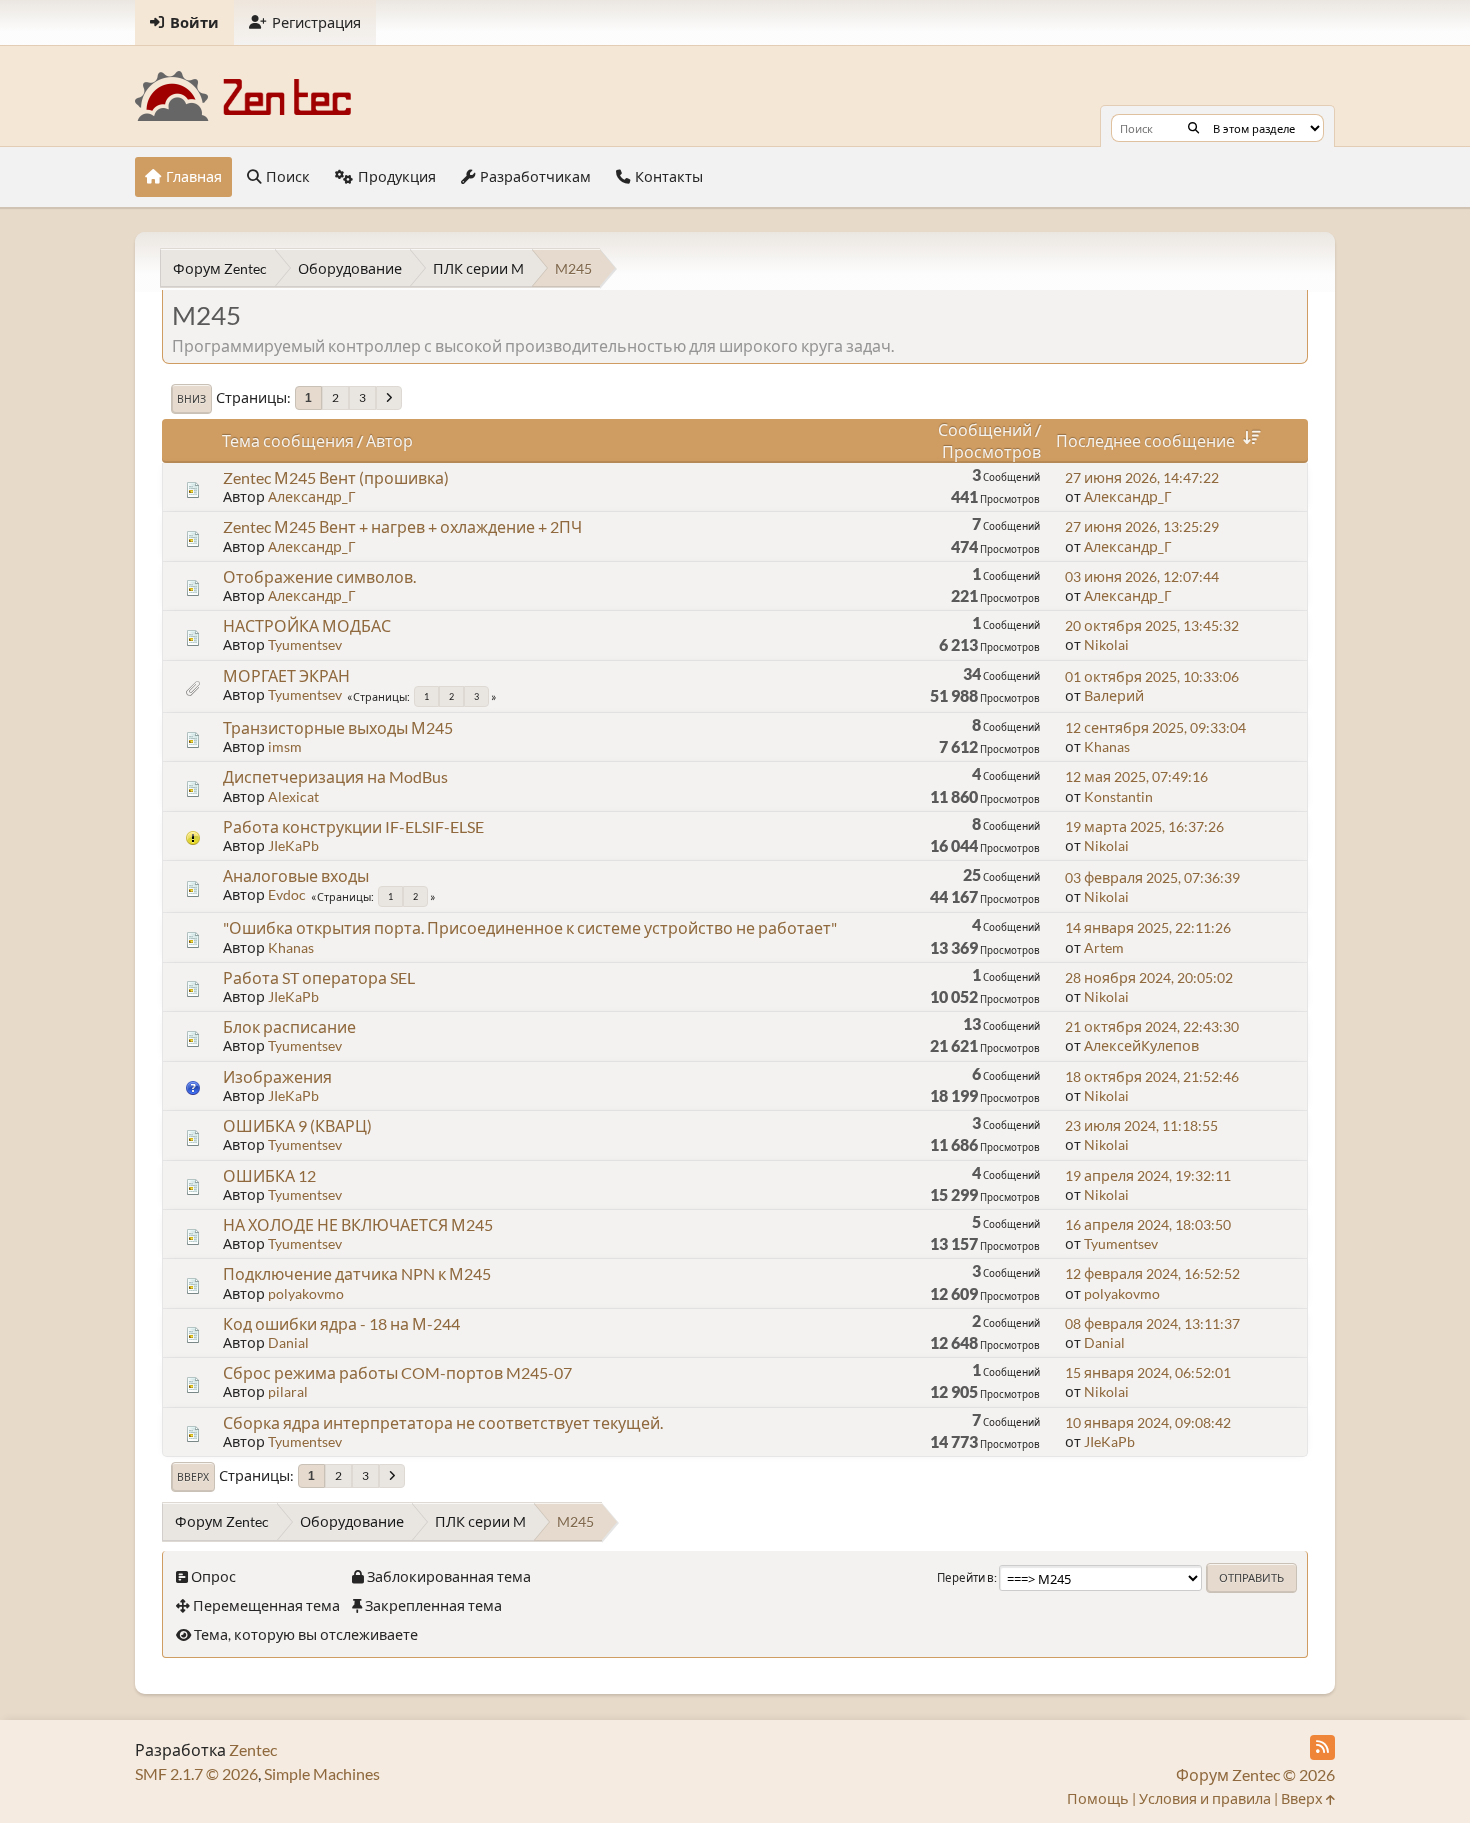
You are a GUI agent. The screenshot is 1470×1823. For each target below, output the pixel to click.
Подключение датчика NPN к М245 (357, 1273)
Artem (1104, 947)
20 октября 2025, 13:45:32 (1152, 625)
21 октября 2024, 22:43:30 (1152, 1026)
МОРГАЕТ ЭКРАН (286, 675)
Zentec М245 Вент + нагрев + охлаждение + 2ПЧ (402, 526)
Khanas (1107, 746)
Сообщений (985, 429)
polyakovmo (306, 1293)
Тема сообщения (288, 440)
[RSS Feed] (1322, 1747)
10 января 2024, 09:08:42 (1148, 1422)
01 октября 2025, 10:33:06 (1152, 676)
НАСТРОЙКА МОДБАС (307, 625)
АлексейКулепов (1141, 1045)
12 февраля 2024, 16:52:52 (1152, 1273)
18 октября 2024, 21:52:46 (1152, 1076)
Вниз (191, 399)
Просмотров (991, 451)
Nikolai (1106, 644)
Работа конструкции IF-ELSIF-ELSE (353, 826)
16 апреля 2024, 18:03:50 (1148, 1224)
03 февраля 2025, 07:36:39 (1152, 877)
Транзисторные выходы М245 (338, 727)
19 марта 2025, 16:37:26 (1144, 826)
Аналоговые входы (296, 875)
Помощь (1098, 1798)
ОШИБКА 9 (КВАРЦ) (297, 1125)
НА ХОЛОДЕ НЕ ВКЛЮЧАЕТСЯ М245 (358, 1224)
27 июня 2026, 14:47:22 (1142, 477)
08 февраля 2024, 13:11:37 (1152, 1323)
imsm (285, 746)
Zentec (253, 1749)
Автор (389, 440)
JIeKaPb (293, 845)
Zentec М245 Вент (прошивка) (336, 477)
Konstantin (1118, 796)
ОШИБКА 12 (269, 1175)
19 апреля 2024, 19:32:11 (1148, 1175)
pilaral (288, 1391)
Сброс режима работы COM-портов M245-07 (397, 1372)
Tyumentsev (305, 644)
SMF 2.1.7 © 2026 (196, 1773)
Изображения (277, 1076)
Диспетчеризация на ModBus (335, 776)
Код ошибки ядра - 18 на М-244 (341, 1323)
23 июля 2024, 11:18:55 (1141, 1125)
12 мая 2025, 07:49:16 (1136, 776)
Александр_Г (312, 496)
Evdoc (287, 894)
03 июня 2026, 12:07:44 (1142, 576)
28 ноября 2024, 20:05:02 (1149, 977)
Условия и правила (1205, 1798)
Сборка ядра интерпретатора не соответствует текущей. (443, 1422)
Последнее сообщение (1145, 440)
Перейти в (965, 1577)
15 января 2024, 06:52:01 (1148, 1372)
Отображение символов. (319, 576)
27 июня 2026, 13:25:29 (1142, 526)
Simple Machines (322, 1773)
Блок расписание (289, 1026)
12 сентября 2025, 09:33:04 (1155, 727)
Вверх (193, 1477)
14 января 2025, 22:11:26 (1148, 927)
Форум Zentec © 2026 (1255, 1774)
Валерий (1114, 695)
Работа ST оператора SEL (319, 977)
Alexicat (293, 796)
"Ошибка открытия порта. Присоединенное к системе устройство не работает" (530, 927)
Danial (288, 1342)
